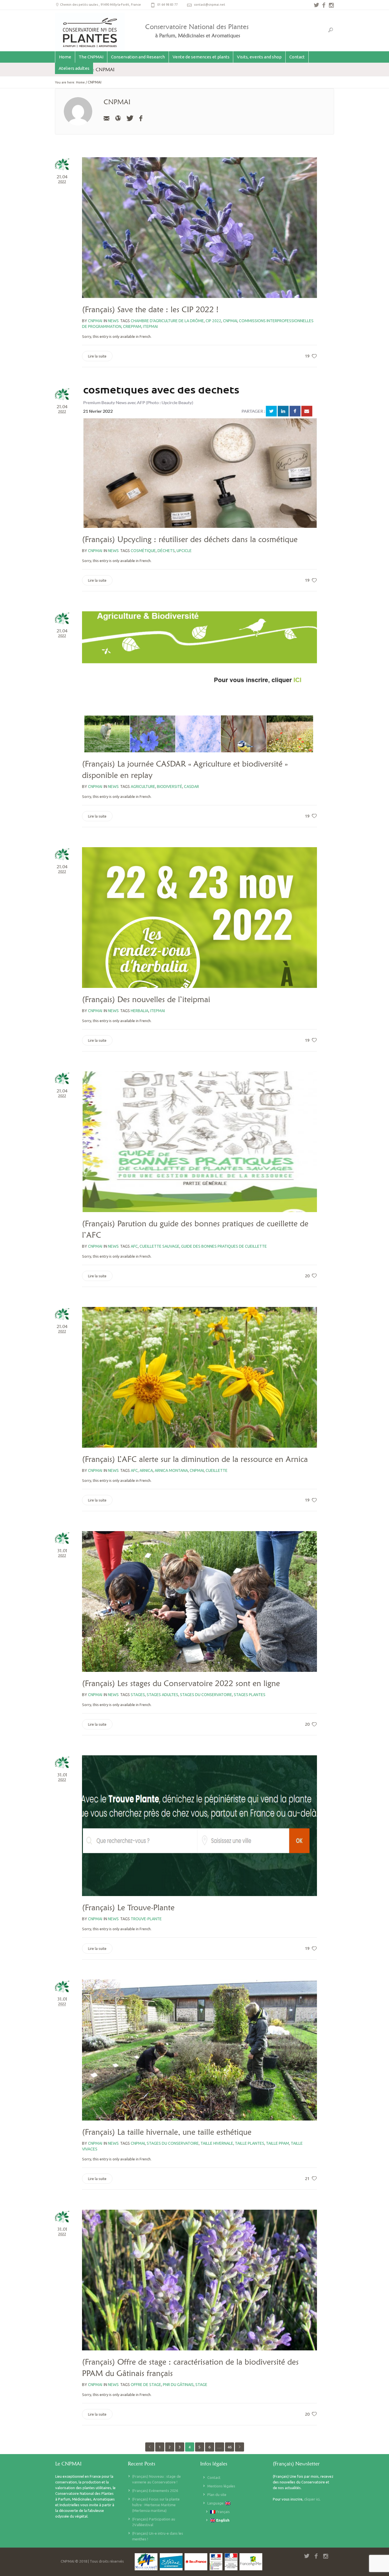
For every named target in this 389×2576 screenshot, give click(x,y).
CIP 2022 (213, 321)
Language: (216, 2503)
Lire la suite (97, 356)
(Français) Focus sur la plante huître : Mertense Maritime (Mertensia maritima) (156, 2505)
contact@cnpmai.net (210, 5)
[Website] (118, 118)
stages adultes (162, 1695)
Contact (214, 2477)
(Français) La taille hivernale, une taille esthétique (167, 2132)
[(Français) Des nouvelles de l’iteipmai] (199, 918)
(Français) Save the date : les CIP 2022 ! (150, 309)
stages (138, 1695)
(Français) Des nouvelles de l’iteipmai (146, 999)
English (222, 2520)
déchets (166, 551)
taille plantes (250, 2143)
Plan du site (217, 2495)
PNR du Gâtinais (178, 2385)
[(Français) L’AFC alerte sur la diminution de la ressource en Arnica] (199, 1377)
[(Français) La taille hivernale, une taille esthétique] (199, 2050)
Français (223, 2512)
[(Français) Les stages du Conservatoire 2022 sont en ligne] (199, 1601)
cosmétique (143, 551)
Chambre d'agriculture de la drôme (167, 321)
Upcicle (184, 551)
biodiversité (170, 787)
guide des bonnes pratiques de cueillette (224, 1246)
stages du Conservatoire (206, 1695)
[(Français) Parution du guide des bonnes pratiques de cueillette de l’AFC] (199, 1142)
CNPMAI (230, 321)
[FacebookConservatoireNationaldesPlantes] (324, 5)
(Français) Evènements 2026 (155, 2491)
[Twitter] (129, 118)
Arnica (146, 1470)
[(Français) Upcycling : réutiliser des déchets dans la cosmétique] (199, 457)
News (113, 321)
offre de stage (146, 2385)
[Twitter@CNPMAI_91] (316, 5)
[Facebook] (141, 118)
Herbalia (140, 1011)
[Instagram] (331, 5)
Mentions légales (221, 2486)
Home (80, 82)
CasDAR (192, 787)
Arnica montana (171, 1470)
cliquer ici (312, 2499)
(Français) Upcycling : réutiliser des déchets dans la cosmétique (190, 539)
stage (201, 2385)
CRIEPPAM (132, 326)
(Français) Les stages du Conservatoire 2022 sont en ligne (181, 1683)
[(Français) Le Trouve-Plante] (199, 1826)
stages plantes (250, 1695)
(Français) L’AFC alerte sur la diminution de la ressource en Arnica (195, 1459)
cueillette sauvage (159, 1246)
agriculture (143, 787)
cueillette (217, 1470)
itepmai (150, 326)
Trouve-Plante (146, 1919)
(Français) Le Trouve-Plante (128, 1907)
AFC (134, 1246)
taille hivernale (217, 2143)
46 (230, 2447)
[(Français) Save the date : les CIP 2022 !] (199, 228)
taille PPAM (278, 2143)
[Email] (107, 118)
